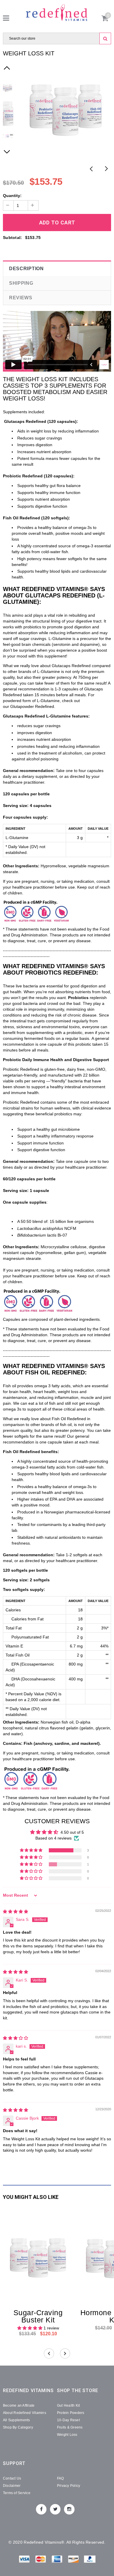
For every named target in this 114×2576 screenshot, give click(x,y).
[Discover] (74, 2560)
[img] (15, 1912)
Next (106, 169)
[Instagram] (69, 2509)
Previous (91, 169)
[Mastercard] (41, 2560)
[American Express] (58, 2560)
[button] (32, 1850)
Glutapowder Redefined (32, 706)
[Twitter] (55, 2509)
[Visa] (25, 2560)
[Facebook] (41, 2509)
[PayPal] (90, 2560)
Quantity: (12, 196)
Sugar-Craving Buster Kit (38, 2316)
